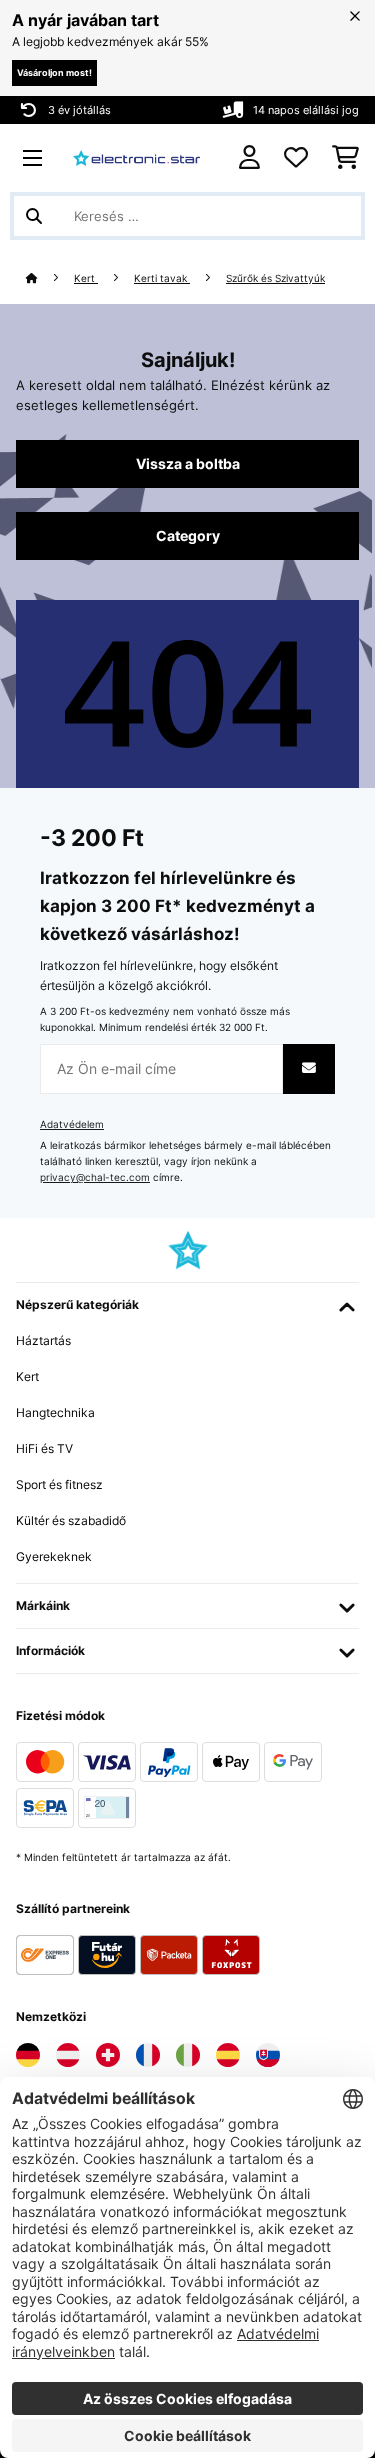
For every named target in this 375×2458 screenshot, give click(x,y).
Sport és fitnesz (59, 1484)
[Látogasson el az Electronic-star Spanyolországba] (228, 2055)
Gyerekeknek (54, 1556)
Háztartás (43, 1340)
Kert (86, 278)
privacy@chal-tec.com (95, 1177)
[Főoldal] (50, 278)
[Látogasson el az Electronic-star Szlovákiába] (268, 2055)
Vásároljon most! (54, 72)
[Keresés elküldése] (34, 216)
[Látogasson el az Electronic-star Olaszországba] (188, 2055)
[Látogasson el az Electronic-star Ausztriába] (68, 2055)
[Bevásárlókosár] (345, 158)
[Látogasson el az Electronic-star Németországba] (28, 2055)
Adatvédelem (72, 1124)
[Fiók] (249, 157)
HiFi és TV (44, 1448)
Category (188, 536)
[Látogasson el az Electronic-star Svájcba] (108, 2055)
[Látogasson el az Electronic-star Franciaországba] (148, 2055)
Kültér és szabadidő (71, 1520)
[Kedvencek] (296, 158)
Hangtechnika (55, 1412)
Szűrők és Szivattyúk (275, 278)
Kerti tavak (162, 278)
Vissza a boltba (188, 464)
